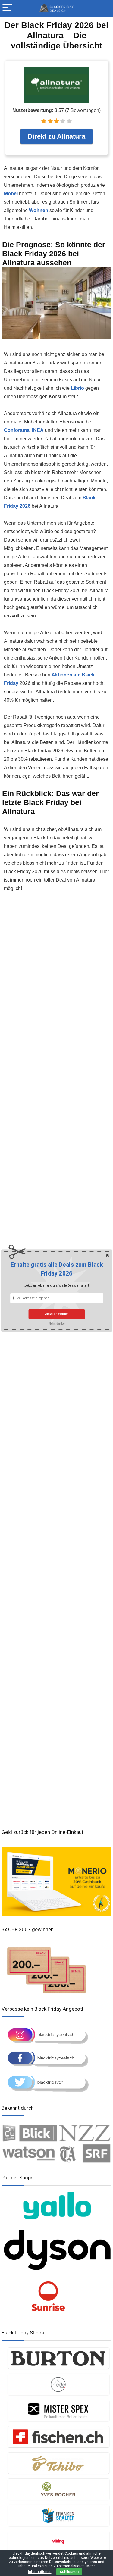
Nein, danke (56, 1323)
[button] (57, 1269)
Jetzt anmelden (56, 1314)
